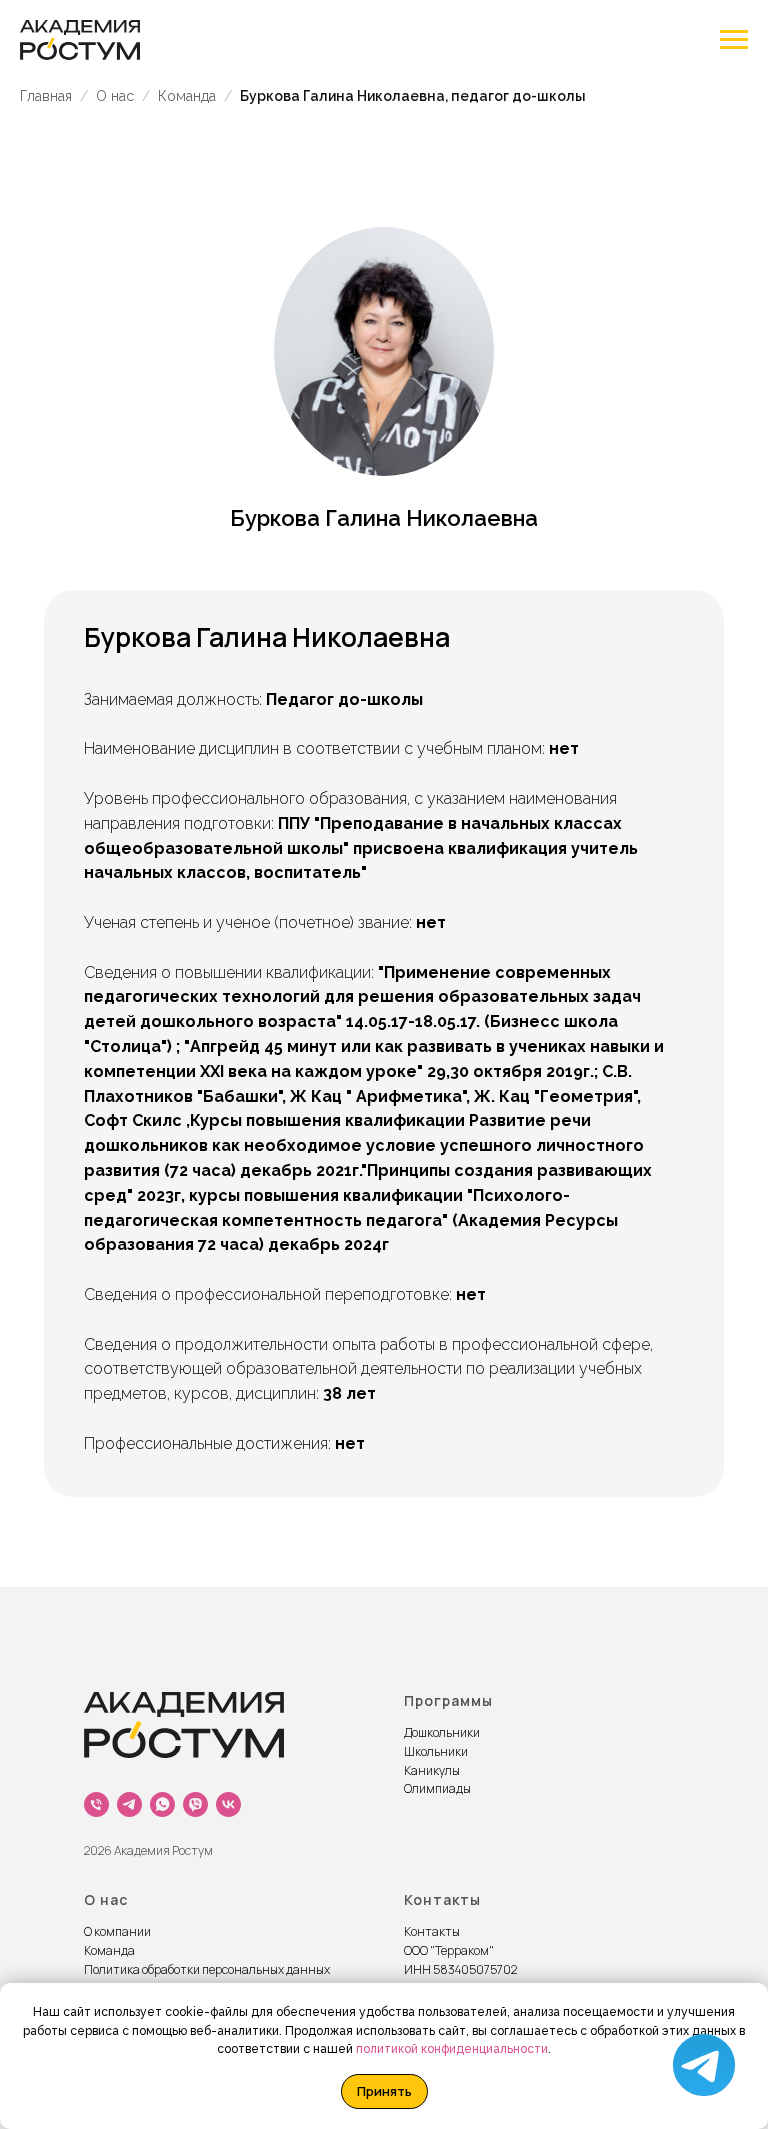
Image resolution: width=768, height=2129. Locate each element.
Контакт (428, 1931)
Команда (187, 96)
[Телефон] (96, 1804)
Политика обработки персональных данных (207, 1969)
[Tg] (129, 1804)
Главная (46, 96)
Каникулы (432, 1770)
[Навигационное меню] (734, 40)
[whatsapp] (162, 1804)
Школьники (436, 1751)
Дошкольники (442, 1732)
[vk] (228, 1804)
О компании (117, 1931)
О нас (115, 96)
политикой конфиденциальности (452, 2049)
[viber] (195, 1804)
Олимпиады (437, 1788)
